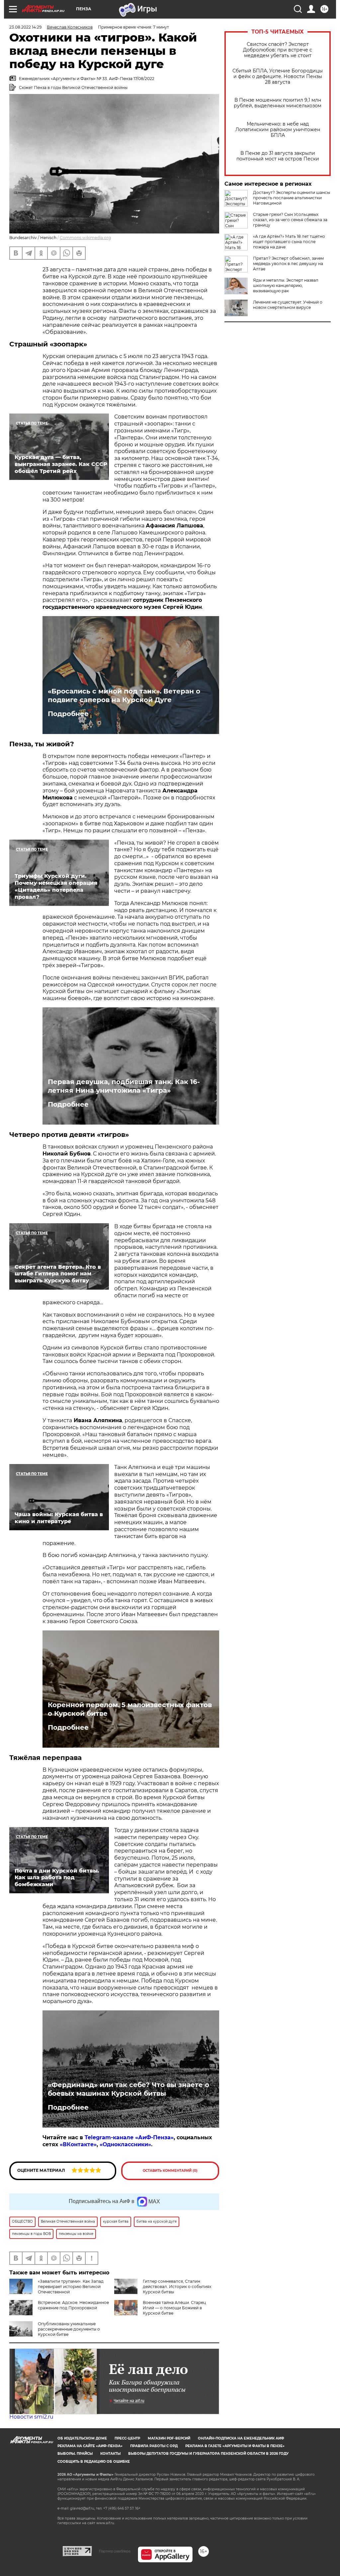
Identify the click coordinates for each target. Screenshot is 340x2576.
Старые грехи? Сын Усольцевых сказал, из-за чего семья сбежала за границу (290, 220)
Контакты (110, 2454)
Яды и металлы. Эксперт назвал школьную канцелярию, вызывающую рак (286, 285)
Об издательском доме (82, 2438)
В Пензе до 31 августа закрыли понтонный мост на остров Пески (278, 156)
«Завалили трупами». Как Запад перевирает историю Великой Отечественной (71, 2287)
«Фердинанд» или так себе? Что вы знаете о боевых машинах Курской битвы (128, 2089)
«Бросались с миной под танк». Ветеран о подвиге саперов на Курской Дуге (124, 695)
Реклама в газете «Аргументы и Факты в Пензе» (235, 2446)
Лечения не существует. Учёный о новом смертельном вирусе (288, 305)
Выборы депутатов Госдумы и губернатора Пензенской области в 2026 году (208, 2454)
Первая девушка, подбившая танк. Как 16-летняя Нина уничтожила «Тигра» (124, 1086)
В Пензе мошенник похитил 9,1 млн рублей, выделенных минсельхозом (278, 103)
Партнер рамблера (115, 2551)
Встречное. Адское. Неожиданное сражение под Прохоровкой (73, 2305)
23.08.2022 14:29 (25, 27)
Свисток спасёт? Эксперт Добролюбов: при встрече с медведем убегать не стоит (278, 50)
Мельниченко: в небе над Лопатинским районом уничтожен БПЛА (278, 130)
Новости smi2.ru (31, 2417)
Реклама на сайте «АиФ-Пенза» (90, 2446)
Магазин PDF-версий (169, 2438)
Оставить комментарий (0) (170, 2171)
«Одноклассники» (125, 2144)
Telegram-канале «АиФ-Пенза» (129, 2137)
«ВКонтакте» (78, 2144)
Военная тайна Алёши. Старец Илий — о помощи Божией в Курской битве (174, 2308)
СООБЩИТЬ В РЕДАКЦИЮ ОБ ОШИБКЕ (94, 2462)
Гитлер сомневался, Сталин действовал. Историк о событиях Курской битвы (177, 2287)
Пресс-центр (127, 2438)
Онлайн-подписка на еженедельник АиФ (241, 2438)
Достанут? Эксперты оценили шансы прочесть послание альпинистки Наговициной (292, 198)
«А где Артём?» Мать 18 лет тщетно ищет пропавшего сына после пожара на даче (289, 242)
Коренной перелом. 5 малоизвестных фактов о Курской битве (130, 1709)
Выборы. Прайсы (75, 2454)
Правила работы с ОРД (154, 2446)
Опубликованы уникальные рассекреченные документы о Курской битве (69, 2329)
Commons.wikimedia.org (85, 238)
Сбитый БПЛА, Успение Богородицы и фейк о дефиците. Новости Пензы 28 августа (278, 77)
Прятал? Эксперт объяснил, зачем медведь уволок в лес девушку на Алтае (288, 264)
